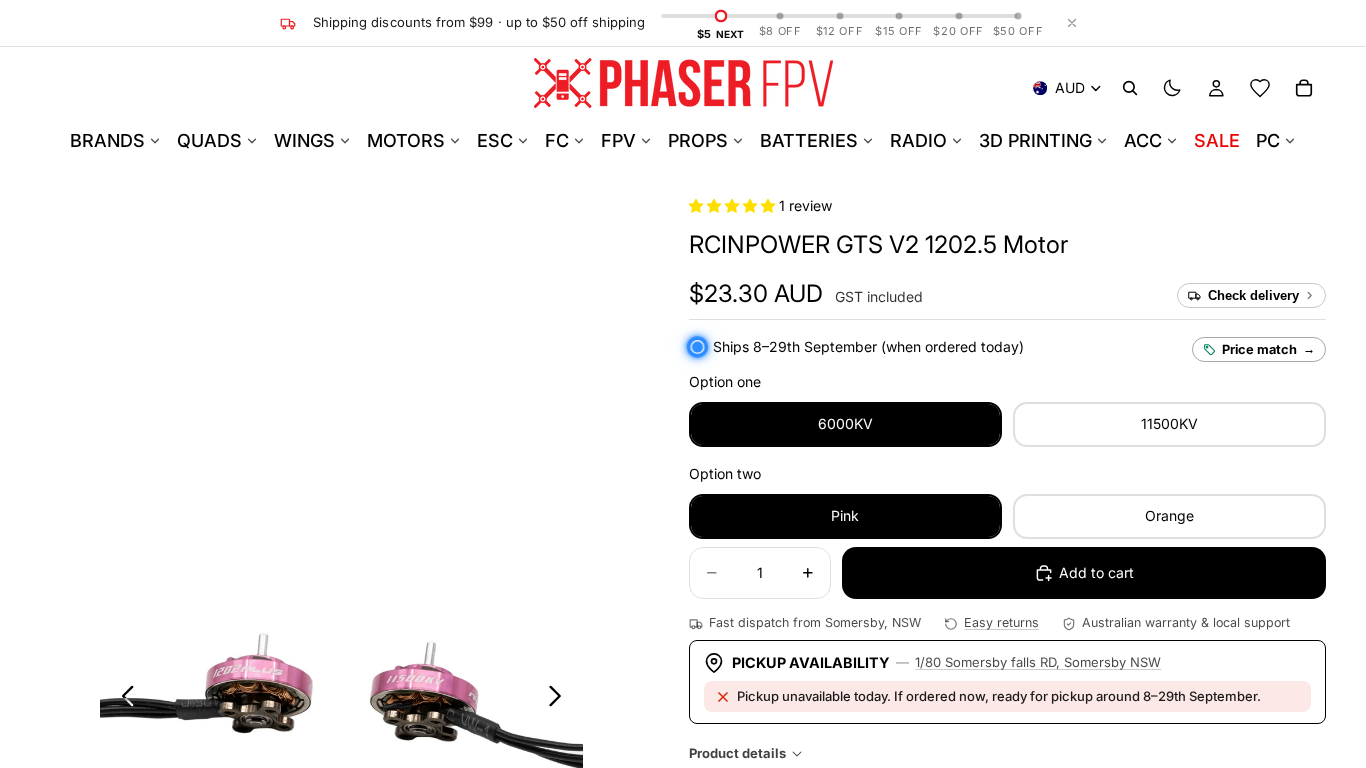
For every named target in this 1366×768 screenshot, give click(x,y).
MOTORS (406, 140)
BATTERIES (809, 140)
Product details (737, 753)
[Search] (1130, 88)
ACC (1143, 140)
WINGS (304, 140)
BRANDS (107, 140)
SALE (1217, 140)
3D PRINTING (1035, 140)
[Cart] (1304, 88)
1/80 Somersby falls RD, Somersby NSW (1038, 662)
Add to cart (1096, 572)
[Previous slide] (122, 699)
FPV (618, 140)
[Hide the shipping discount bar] (1072, 23)
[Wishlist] (1260, 88)
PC (1268, 140)
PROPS (698, 140)
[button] (734, 205)
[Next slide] (560, 699)
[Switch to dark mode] (1172, 88)
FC (557, 140)
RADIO (918, 140)
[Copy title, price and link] (1091, 245)
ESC (495, 140)
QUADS (209, 140)
